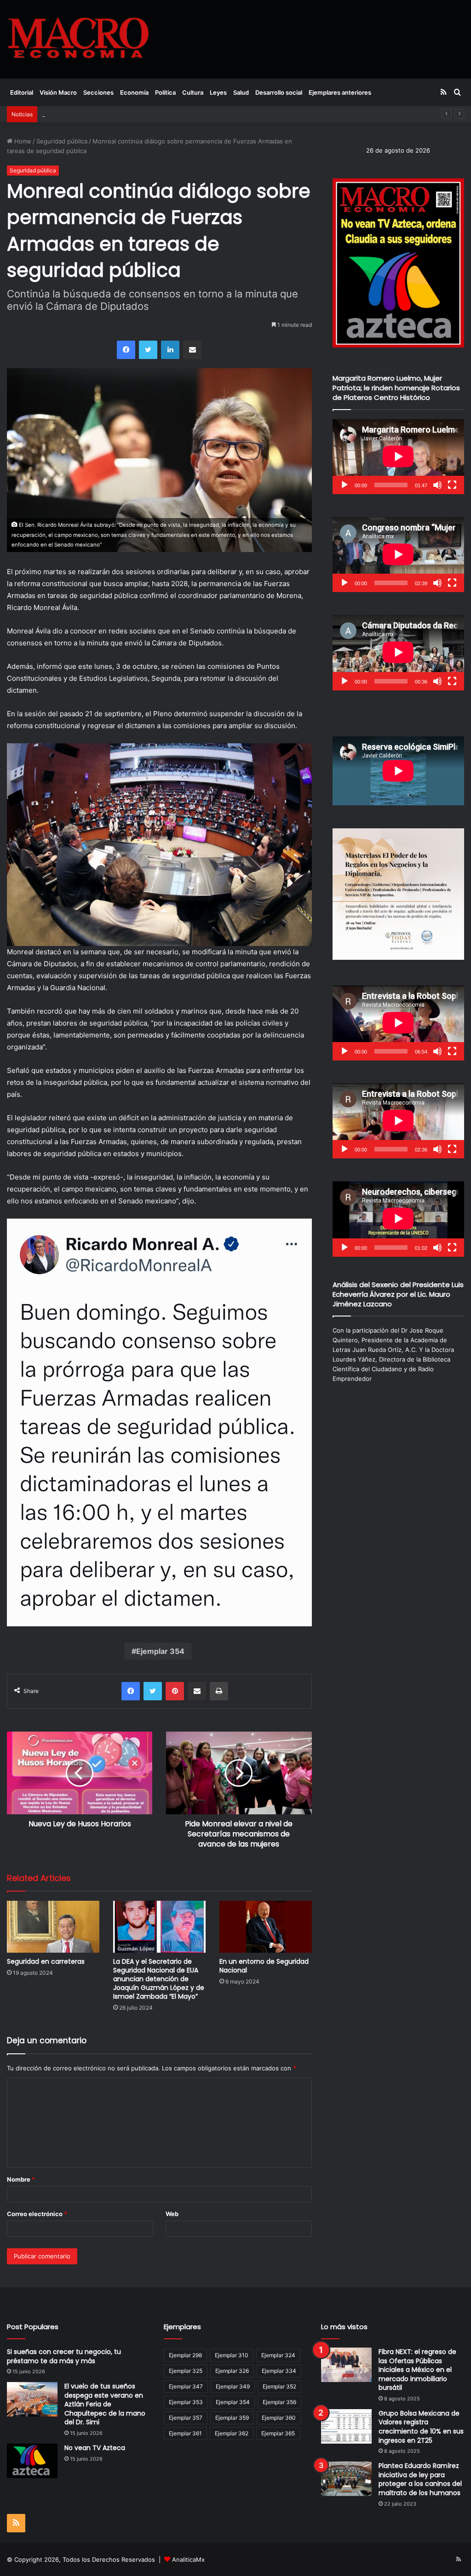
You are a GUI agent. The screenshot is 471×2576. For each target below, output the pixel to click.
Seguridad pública (62, 141)
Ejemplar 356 (279, 2402)
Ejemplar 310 (232, 2355)
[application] (398, 457)
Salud (241, 92)
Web (172, 2214)
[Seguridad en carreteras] (53, 1927)
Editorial (22, 92)
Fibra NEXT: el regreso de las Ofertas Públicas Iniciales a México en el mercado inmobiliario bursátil (417, 2370)
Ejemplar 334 (279, 2371)
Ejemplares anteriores (340, 92)
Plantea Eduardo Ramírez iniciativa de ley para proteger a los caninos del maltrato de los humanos (420, 2479)
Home (22, 141)
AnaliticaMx (188, 2559)
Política (165, 92)
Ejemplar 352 (279, 2386)
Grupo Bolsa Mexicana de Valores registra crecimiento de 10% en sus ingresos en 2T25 (421, 2427)
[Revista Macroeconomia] (78, 39)
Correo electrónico (37, 2214)
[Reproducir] (345, 485)
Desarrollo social (279, 92)
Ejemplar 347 (186, 2386)
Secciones (98, 92)
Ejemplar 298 (185, 2355)
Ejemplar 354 (160, 1651)
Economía (134, 92)
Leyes (218, 92)
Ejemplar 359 (232, 2418)
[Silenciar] (437, 485)
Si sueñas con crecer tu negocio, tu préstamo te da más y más (64, 2356)
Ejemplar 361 (185, 2433)
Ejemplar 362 (232, 2433)
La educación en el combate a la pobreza (101, 114)
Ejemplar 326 (232, 2371)
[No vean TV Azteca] (32, 2461)
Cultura (193, 92)
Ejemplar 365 (278, 2433)
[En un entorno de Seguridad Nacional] (266, 1927)
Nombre (21, 2179)
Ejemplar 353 (186, 2402)
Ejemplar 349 (233, 2386)
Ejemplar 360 (279, 2418)
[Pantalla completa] (452, 485)
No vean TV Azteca (95, 2448)
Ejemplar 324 (278, 2355)
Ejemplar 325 (186, 2371)
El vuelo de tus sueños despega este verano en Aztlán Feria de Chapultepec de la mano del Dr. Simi (105, 2404)
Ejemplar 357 (186, 2418)
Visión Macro (58, 92)
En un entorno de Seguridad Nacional (264, 1966)
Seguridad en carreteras (46, 1961)
